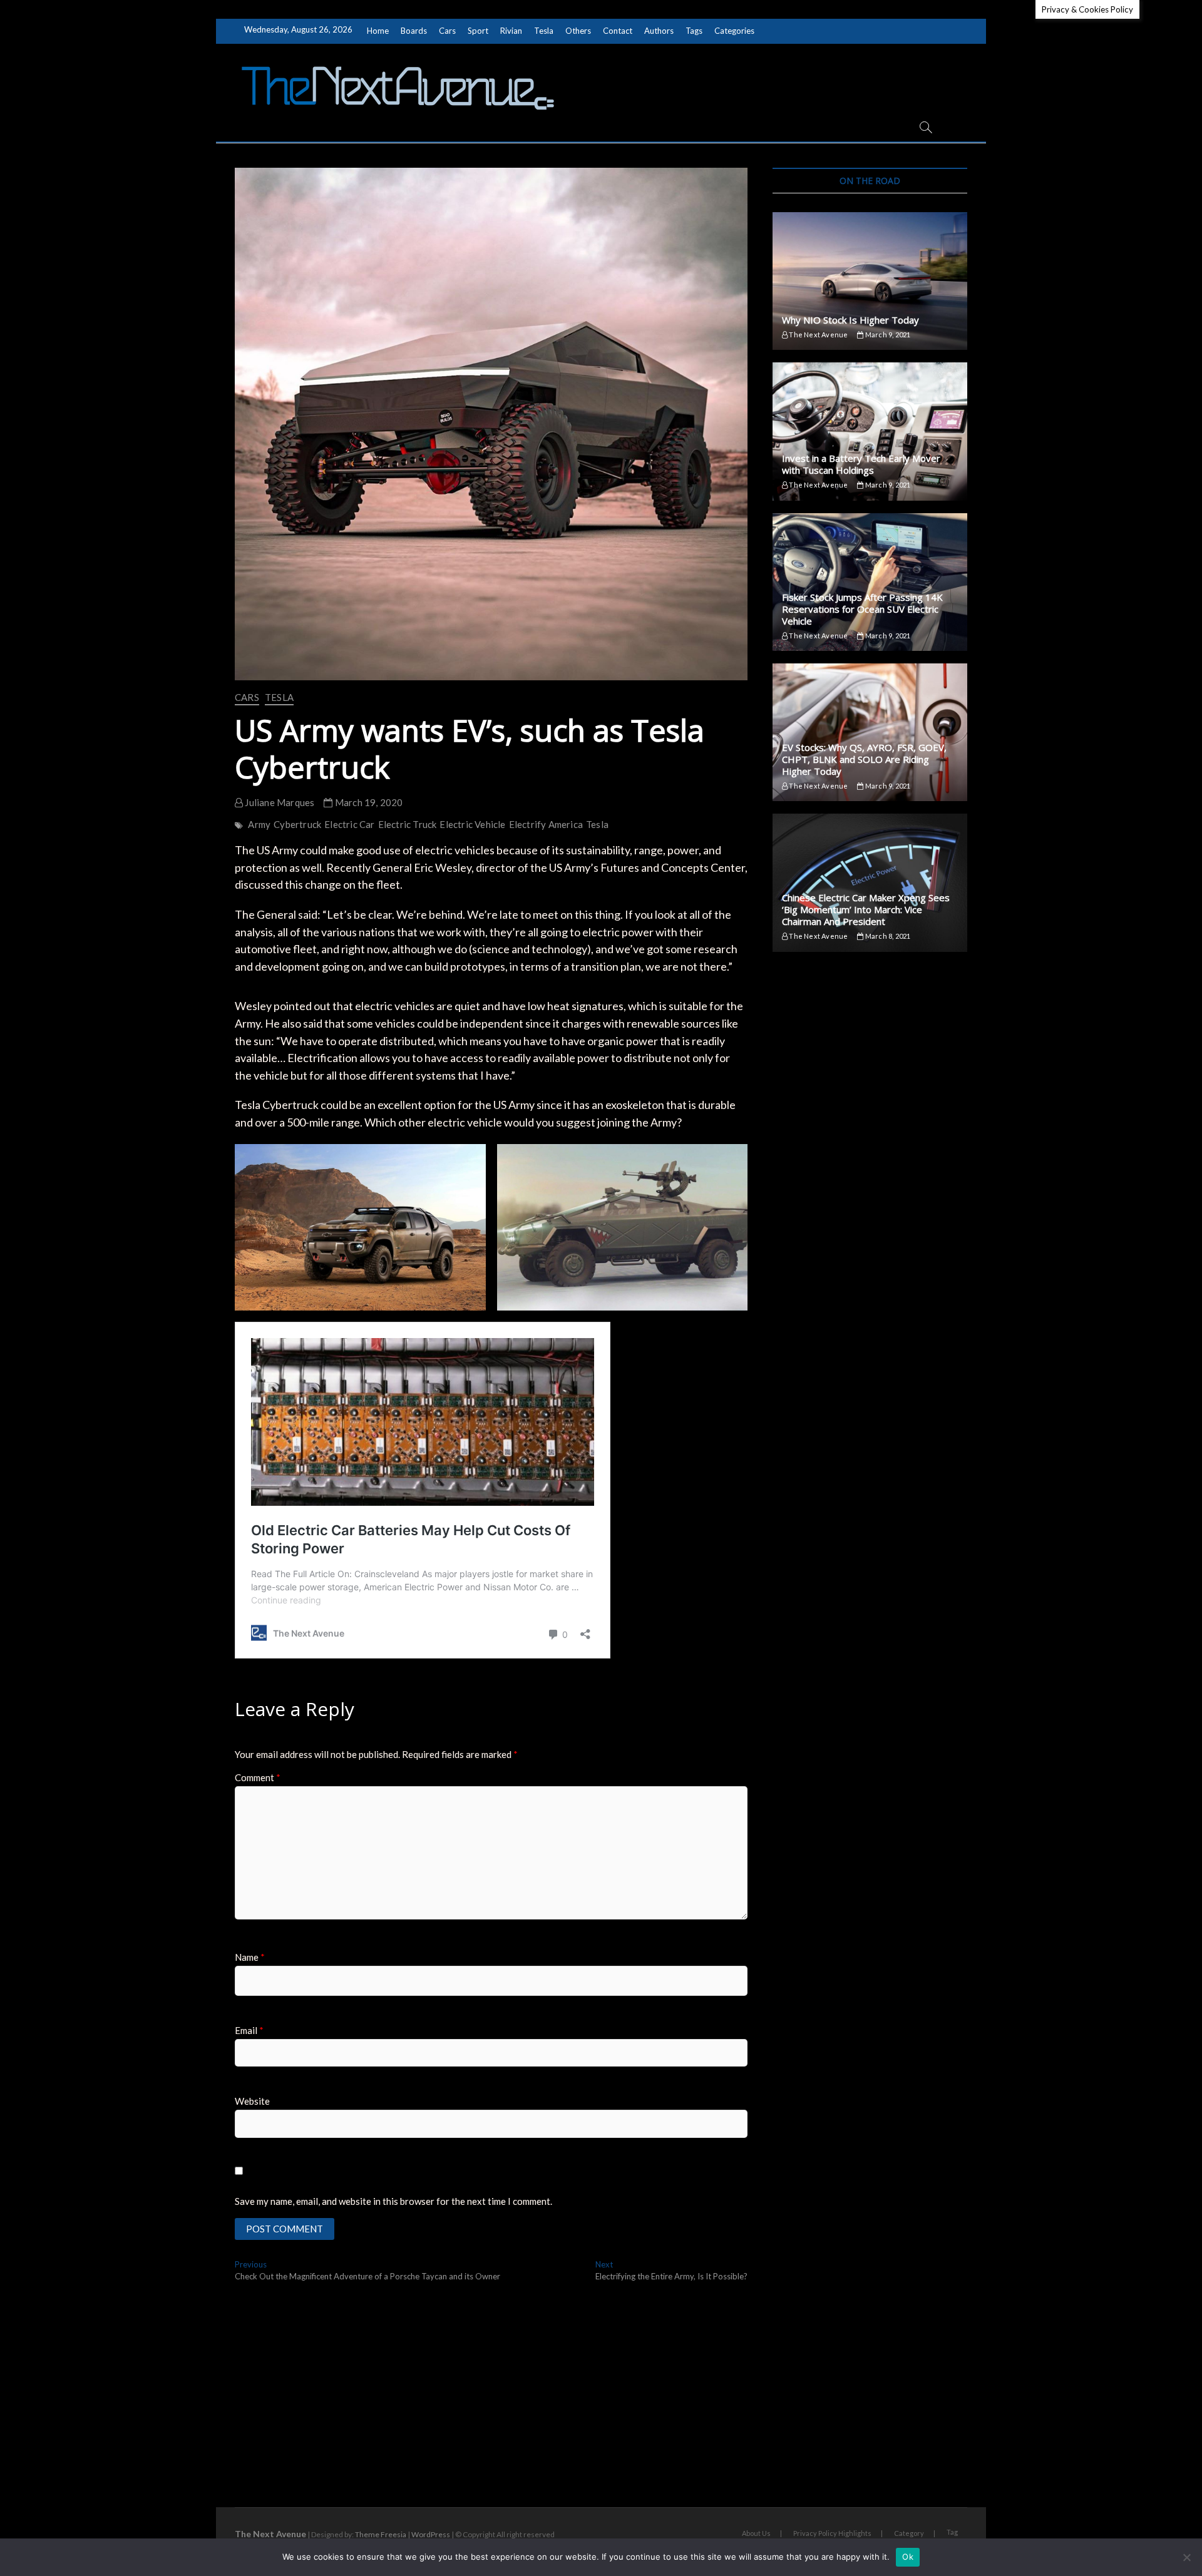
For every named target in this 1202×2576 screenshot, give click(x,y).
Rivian (511, 31)
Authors (659, 31)
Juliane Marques (279, 802)
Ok (908, 2557)
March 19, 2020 (368, 802)
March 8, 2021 (887, 936)
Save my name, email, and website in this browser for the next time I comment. (393, 2201)
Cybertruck (297, 824)
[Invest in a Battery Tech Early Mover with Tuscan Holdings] (870, 431)
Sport (478, 31)
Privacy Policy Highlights (832, 2533)
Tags (694, 31)
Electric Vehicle (472, 824)
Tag (952, 2532)
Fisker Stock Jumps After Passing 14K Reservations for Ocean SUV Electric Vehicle (862, 609)
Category (909, 2533)
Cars (447, 31)
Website (252, 2101)
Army (259, 824)
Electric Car (349, 824)
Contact (618, 31)
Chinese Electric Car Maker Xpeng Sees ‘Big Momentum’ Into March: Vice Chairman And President (866, 909)
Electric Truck (408, 824)
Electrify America (546, 824)
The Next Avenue (818, 335)
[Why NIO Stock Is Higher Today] (870, 281)
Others (578, 31)
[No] (1186, 2557)
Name (250, 1957)
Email (249, 2030)
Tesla (544, 31)
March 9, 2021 (887, 335)
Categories (734, 31)
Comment (258, 1777)
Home (378, 31)
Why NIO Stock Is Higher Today (850, 320)
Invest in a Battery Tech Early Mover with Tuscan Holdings (861, 464)
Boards (414, 31)
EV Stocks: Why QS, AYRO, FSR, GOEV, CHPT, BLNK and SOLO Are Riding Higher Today (864, 759)
